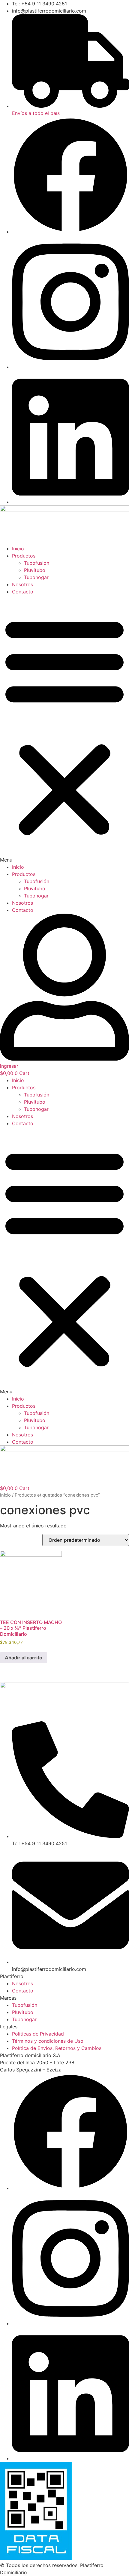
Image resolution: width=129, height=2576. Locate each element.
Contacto (23, 592)
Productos (24, 556)
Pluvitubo (35, 570)
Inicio (18, 549)
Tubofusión (37, 563)
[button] (64, 729)
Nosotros (22, 584)
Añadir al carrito (24, 1658)
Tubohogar (36, 577)
